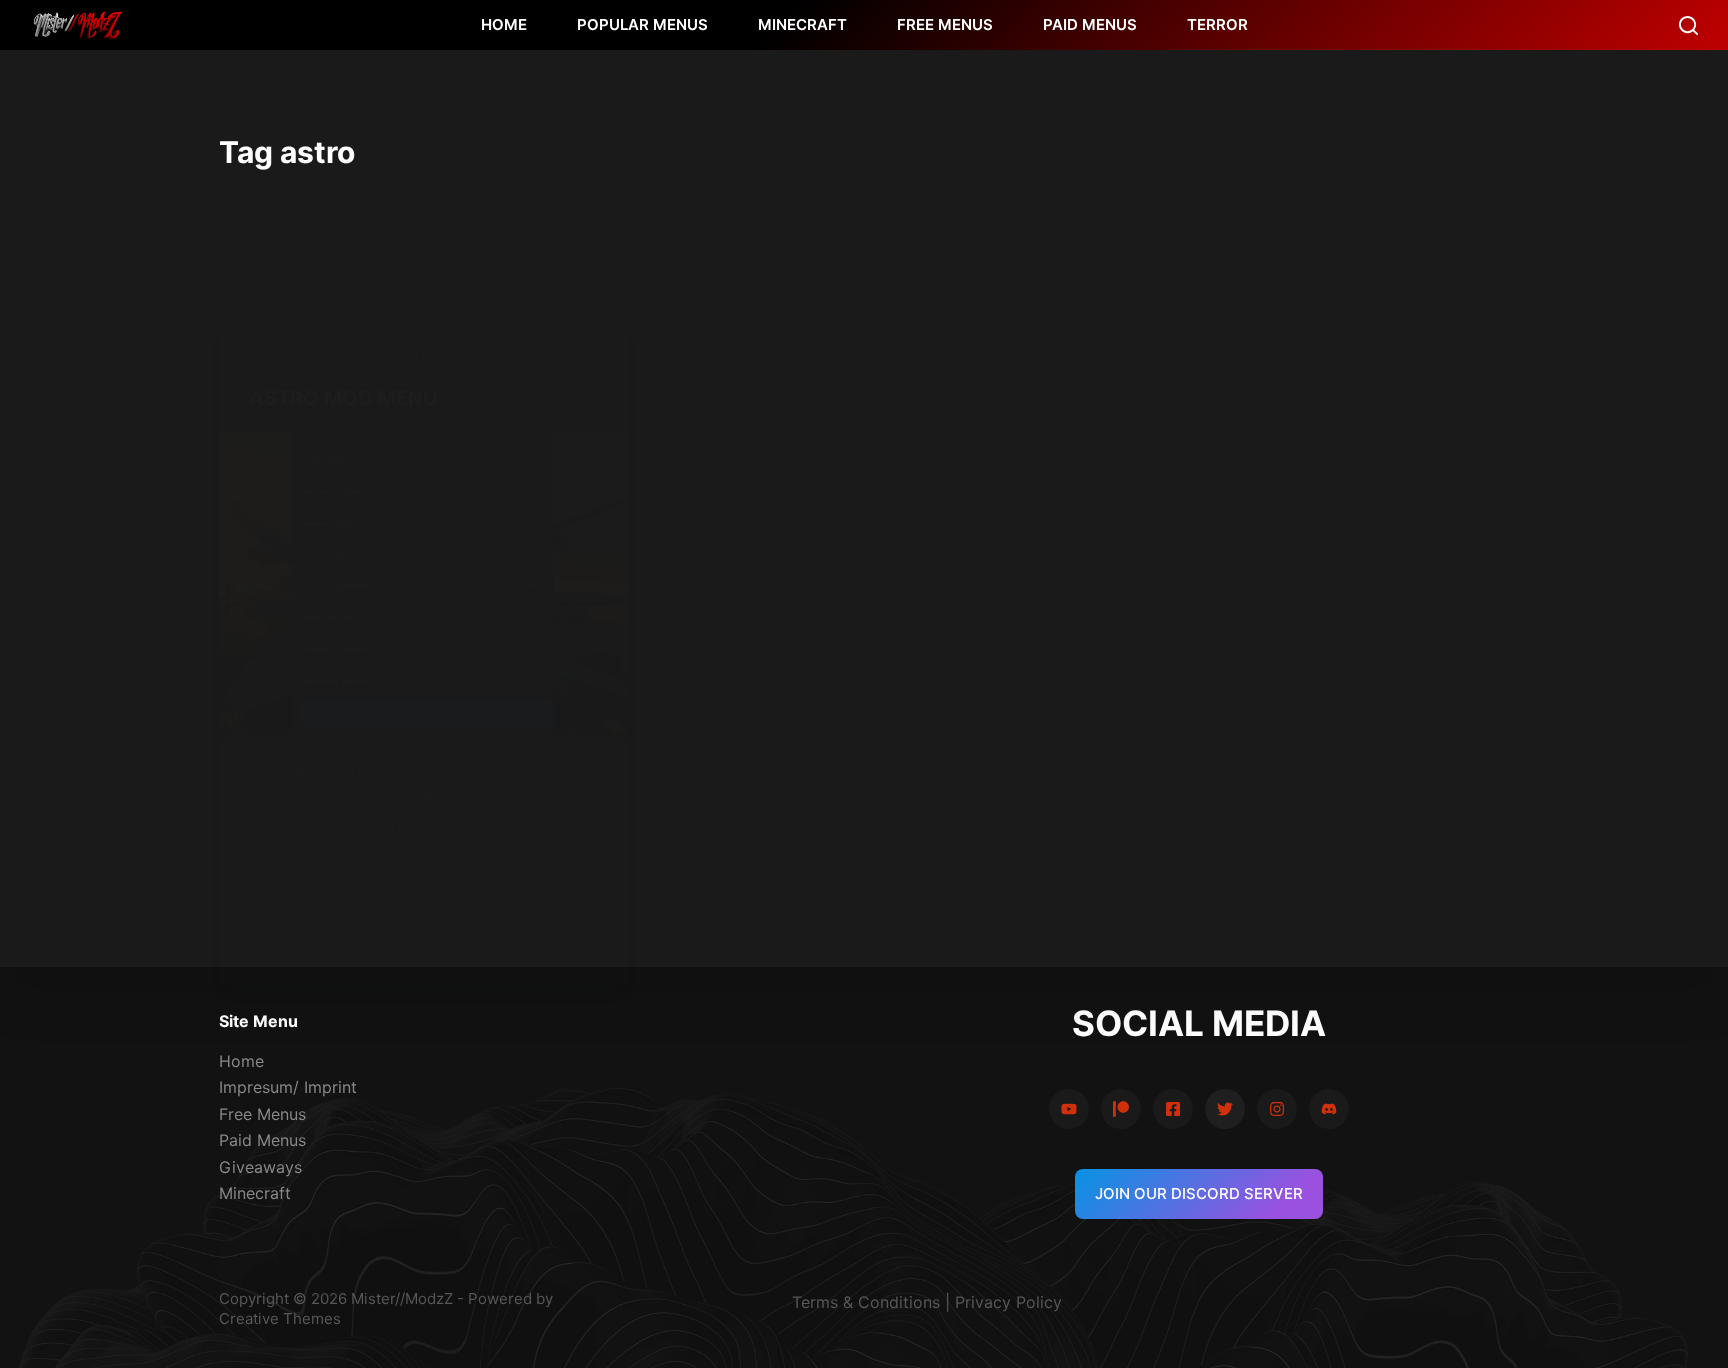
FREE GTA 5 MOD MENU (318, 354)
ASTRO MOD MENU (343, 398)
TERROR (1217, 24)
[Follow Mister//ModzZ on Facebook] (1173, 1109)
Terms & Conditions (866, 1302)
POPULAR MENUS (642, 24)
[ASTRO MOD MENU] (424, 585)
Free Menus (262, 1114)
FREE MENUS (945, 24)
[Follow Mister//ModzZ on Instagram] (1277, 1109)
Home (241, 1061)
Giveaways (260, 1167)
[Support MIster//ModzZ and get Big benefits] (1121, 1109)
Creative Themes (280, 1318)
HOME (504, 24)
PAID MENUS (1090, 24)
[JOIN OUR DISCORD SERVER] (1329, 1109)
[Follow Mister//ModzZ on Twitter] (1225, 1109)
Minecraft (255, 1193)
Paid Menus (262, 1140)
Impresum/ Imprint (288, 1087)
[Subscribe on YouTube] (1069, 1109)
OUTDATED (428, 354)
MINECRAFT (802, 24)
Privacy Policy (1008, 1302)
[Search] (1688, 25)
